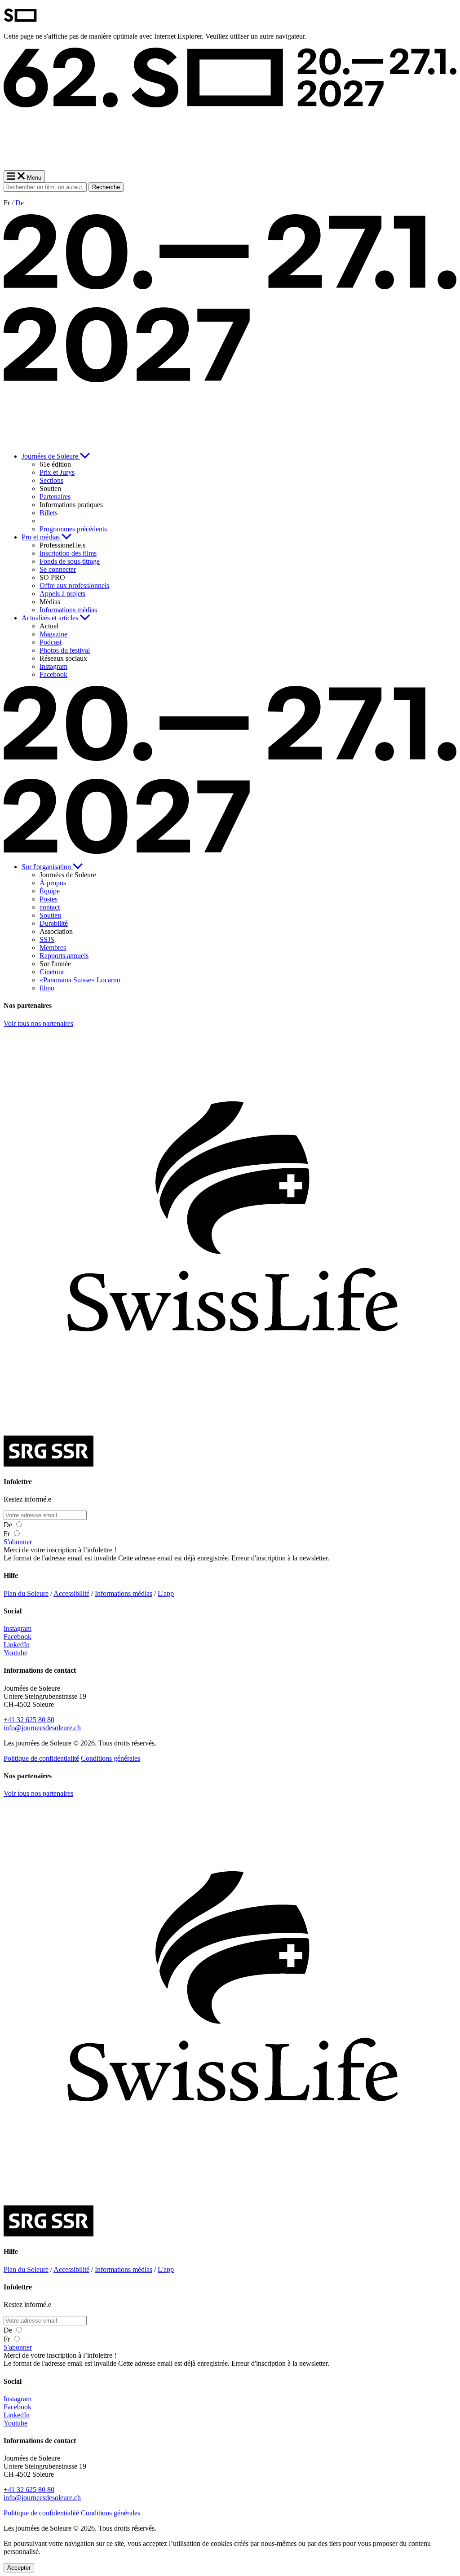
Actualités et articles (51, 618)
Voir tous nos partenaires (38, 1023)
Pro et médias (42, 537)
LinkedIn (17, 1645)
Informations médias (124, 1593)
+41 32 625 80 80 (29, 1720)
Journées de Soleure (51, 456)
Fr (8, 1534)
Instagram (18, 1628)
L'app (166, 1593)
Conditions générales (111, 1758)
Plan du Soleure (26, 1593)
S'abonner (18, 1542)
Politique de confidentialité (41, 1758)
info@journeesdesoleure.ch (42, 1728)
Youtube (15, 1653)
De (20, 203)
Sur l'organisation (47, 867)
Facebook (18, 1637)
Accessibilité (71, 1593)
